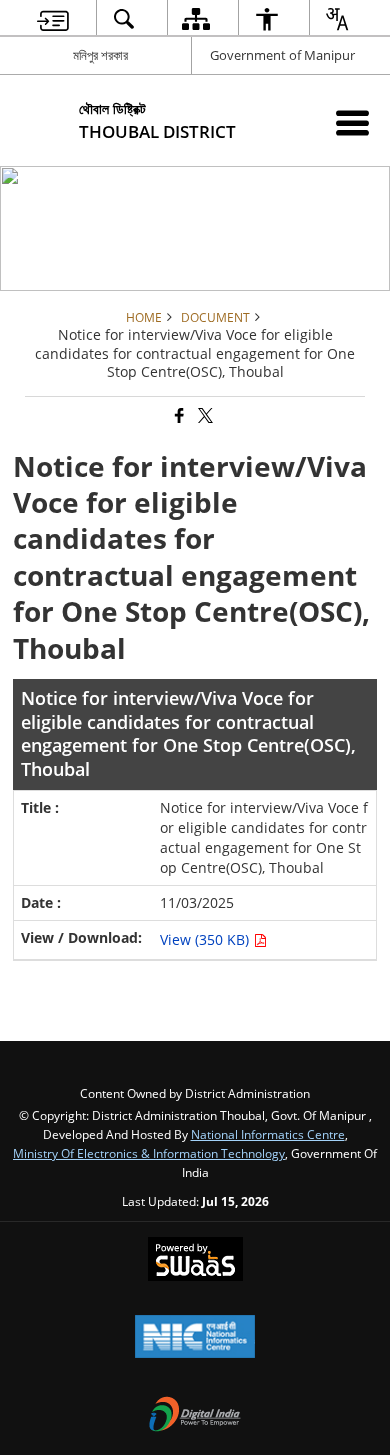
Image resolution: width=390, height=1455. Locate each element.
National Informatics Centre (268, 1134)
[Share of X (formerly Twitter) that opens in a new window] (204, 416)
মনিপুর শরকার (100, 55)
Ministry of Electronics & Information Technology (149, 1153)
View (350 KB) (206, 939)
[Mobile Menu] (352, 122)
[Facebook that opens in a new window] (178, 416)
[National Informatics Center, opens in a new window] (195, 1338)
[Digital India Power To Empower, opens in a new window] (195, 1416)
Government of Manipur (282, 55)
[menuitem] (53, 18)
